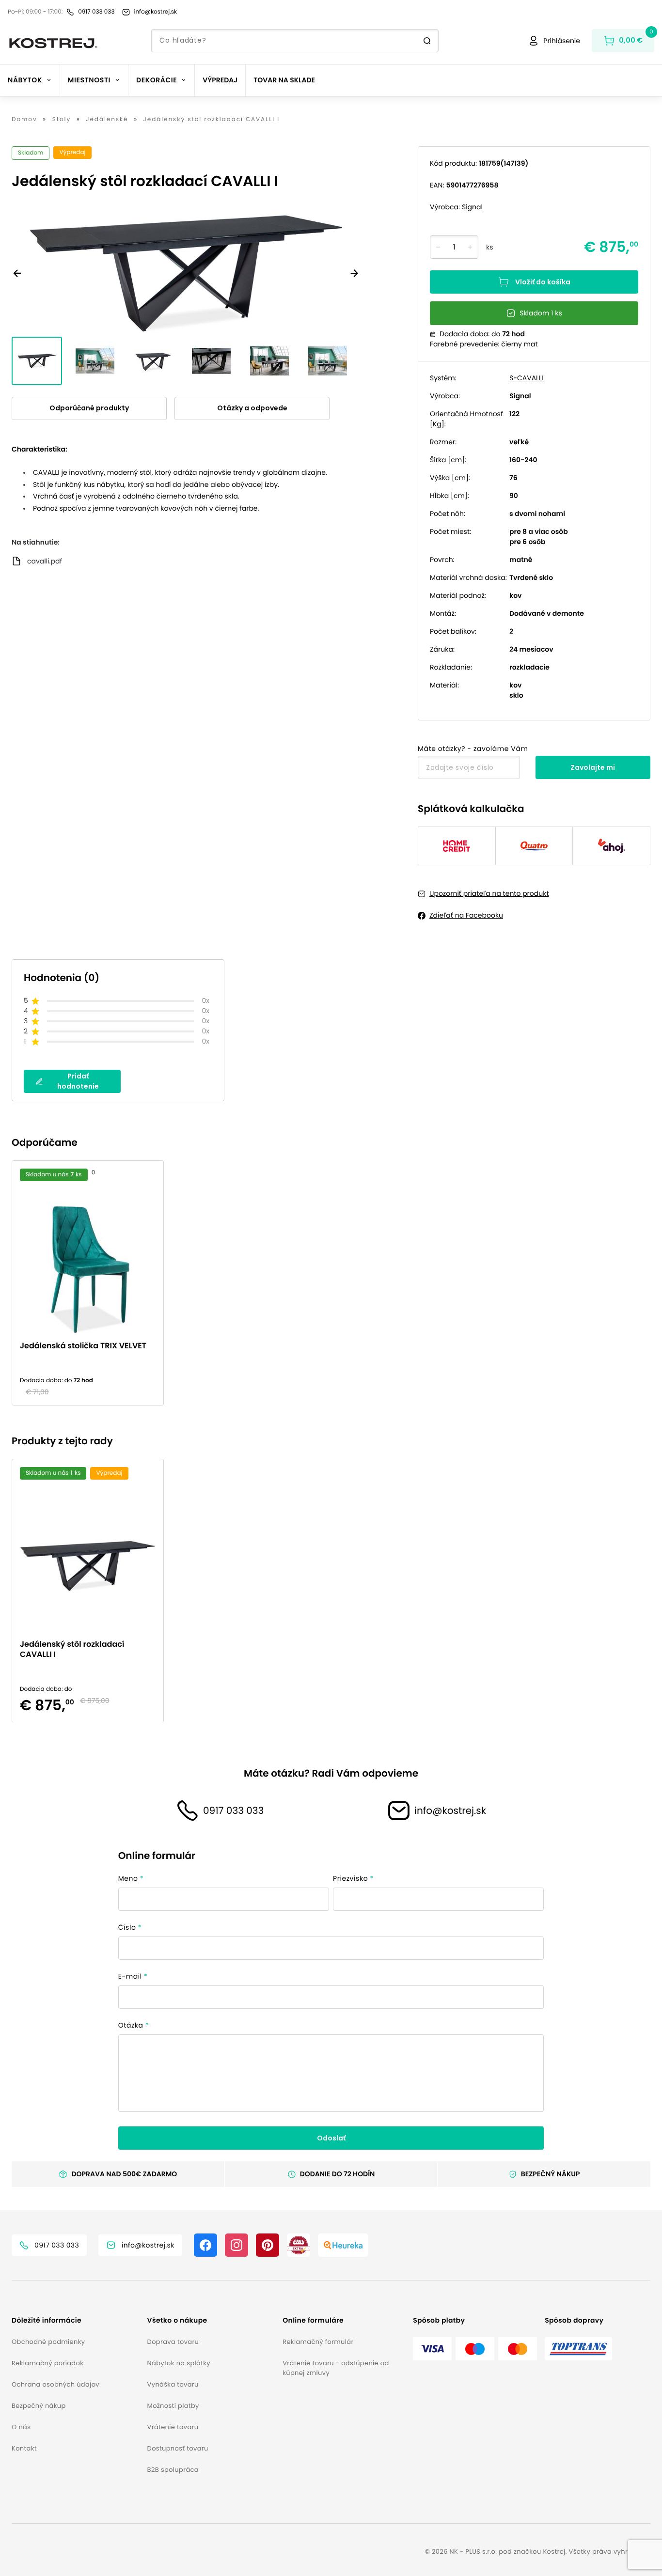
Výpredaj (220, 80)
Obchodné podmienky (48, 2342)
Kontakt (24, 2448)
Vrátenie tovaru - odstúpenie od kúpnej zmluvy (336, 2368)
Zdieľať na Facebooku (466, 915)
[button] (76, 2320)
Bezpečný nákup (39, 2406)
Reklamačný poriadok (47, 2363)
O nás (21, 2427)
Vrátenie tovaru (173, 2427)
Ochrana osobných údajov (55, 2384)
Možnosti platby (173, 2406)
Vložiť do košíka (543, 282)
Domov (24, 120)
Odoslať (331, 2138)
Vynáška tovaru (173, 2384)
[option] (92, 1283)
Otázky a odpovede (252, 408)
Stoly (62, 120)
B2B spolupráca (173, 2470)
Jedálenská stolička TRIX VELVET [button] (83, 1346)
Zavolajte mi (593, 767)
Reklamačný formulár (318, 2342)
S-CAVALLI (527, 378)
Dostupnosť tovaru (178, 2448)
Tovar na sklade (284, 80)
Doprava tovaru (173, 2342)
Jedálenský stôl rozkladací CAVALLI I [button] (72, 1649)
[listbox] (331, 1283)
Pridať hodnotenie (78, 1081)
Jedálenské (107, 120)
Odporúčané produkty (89, 408)
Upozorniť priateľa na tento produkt (489, 893)
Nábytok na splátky (179, 2363)
